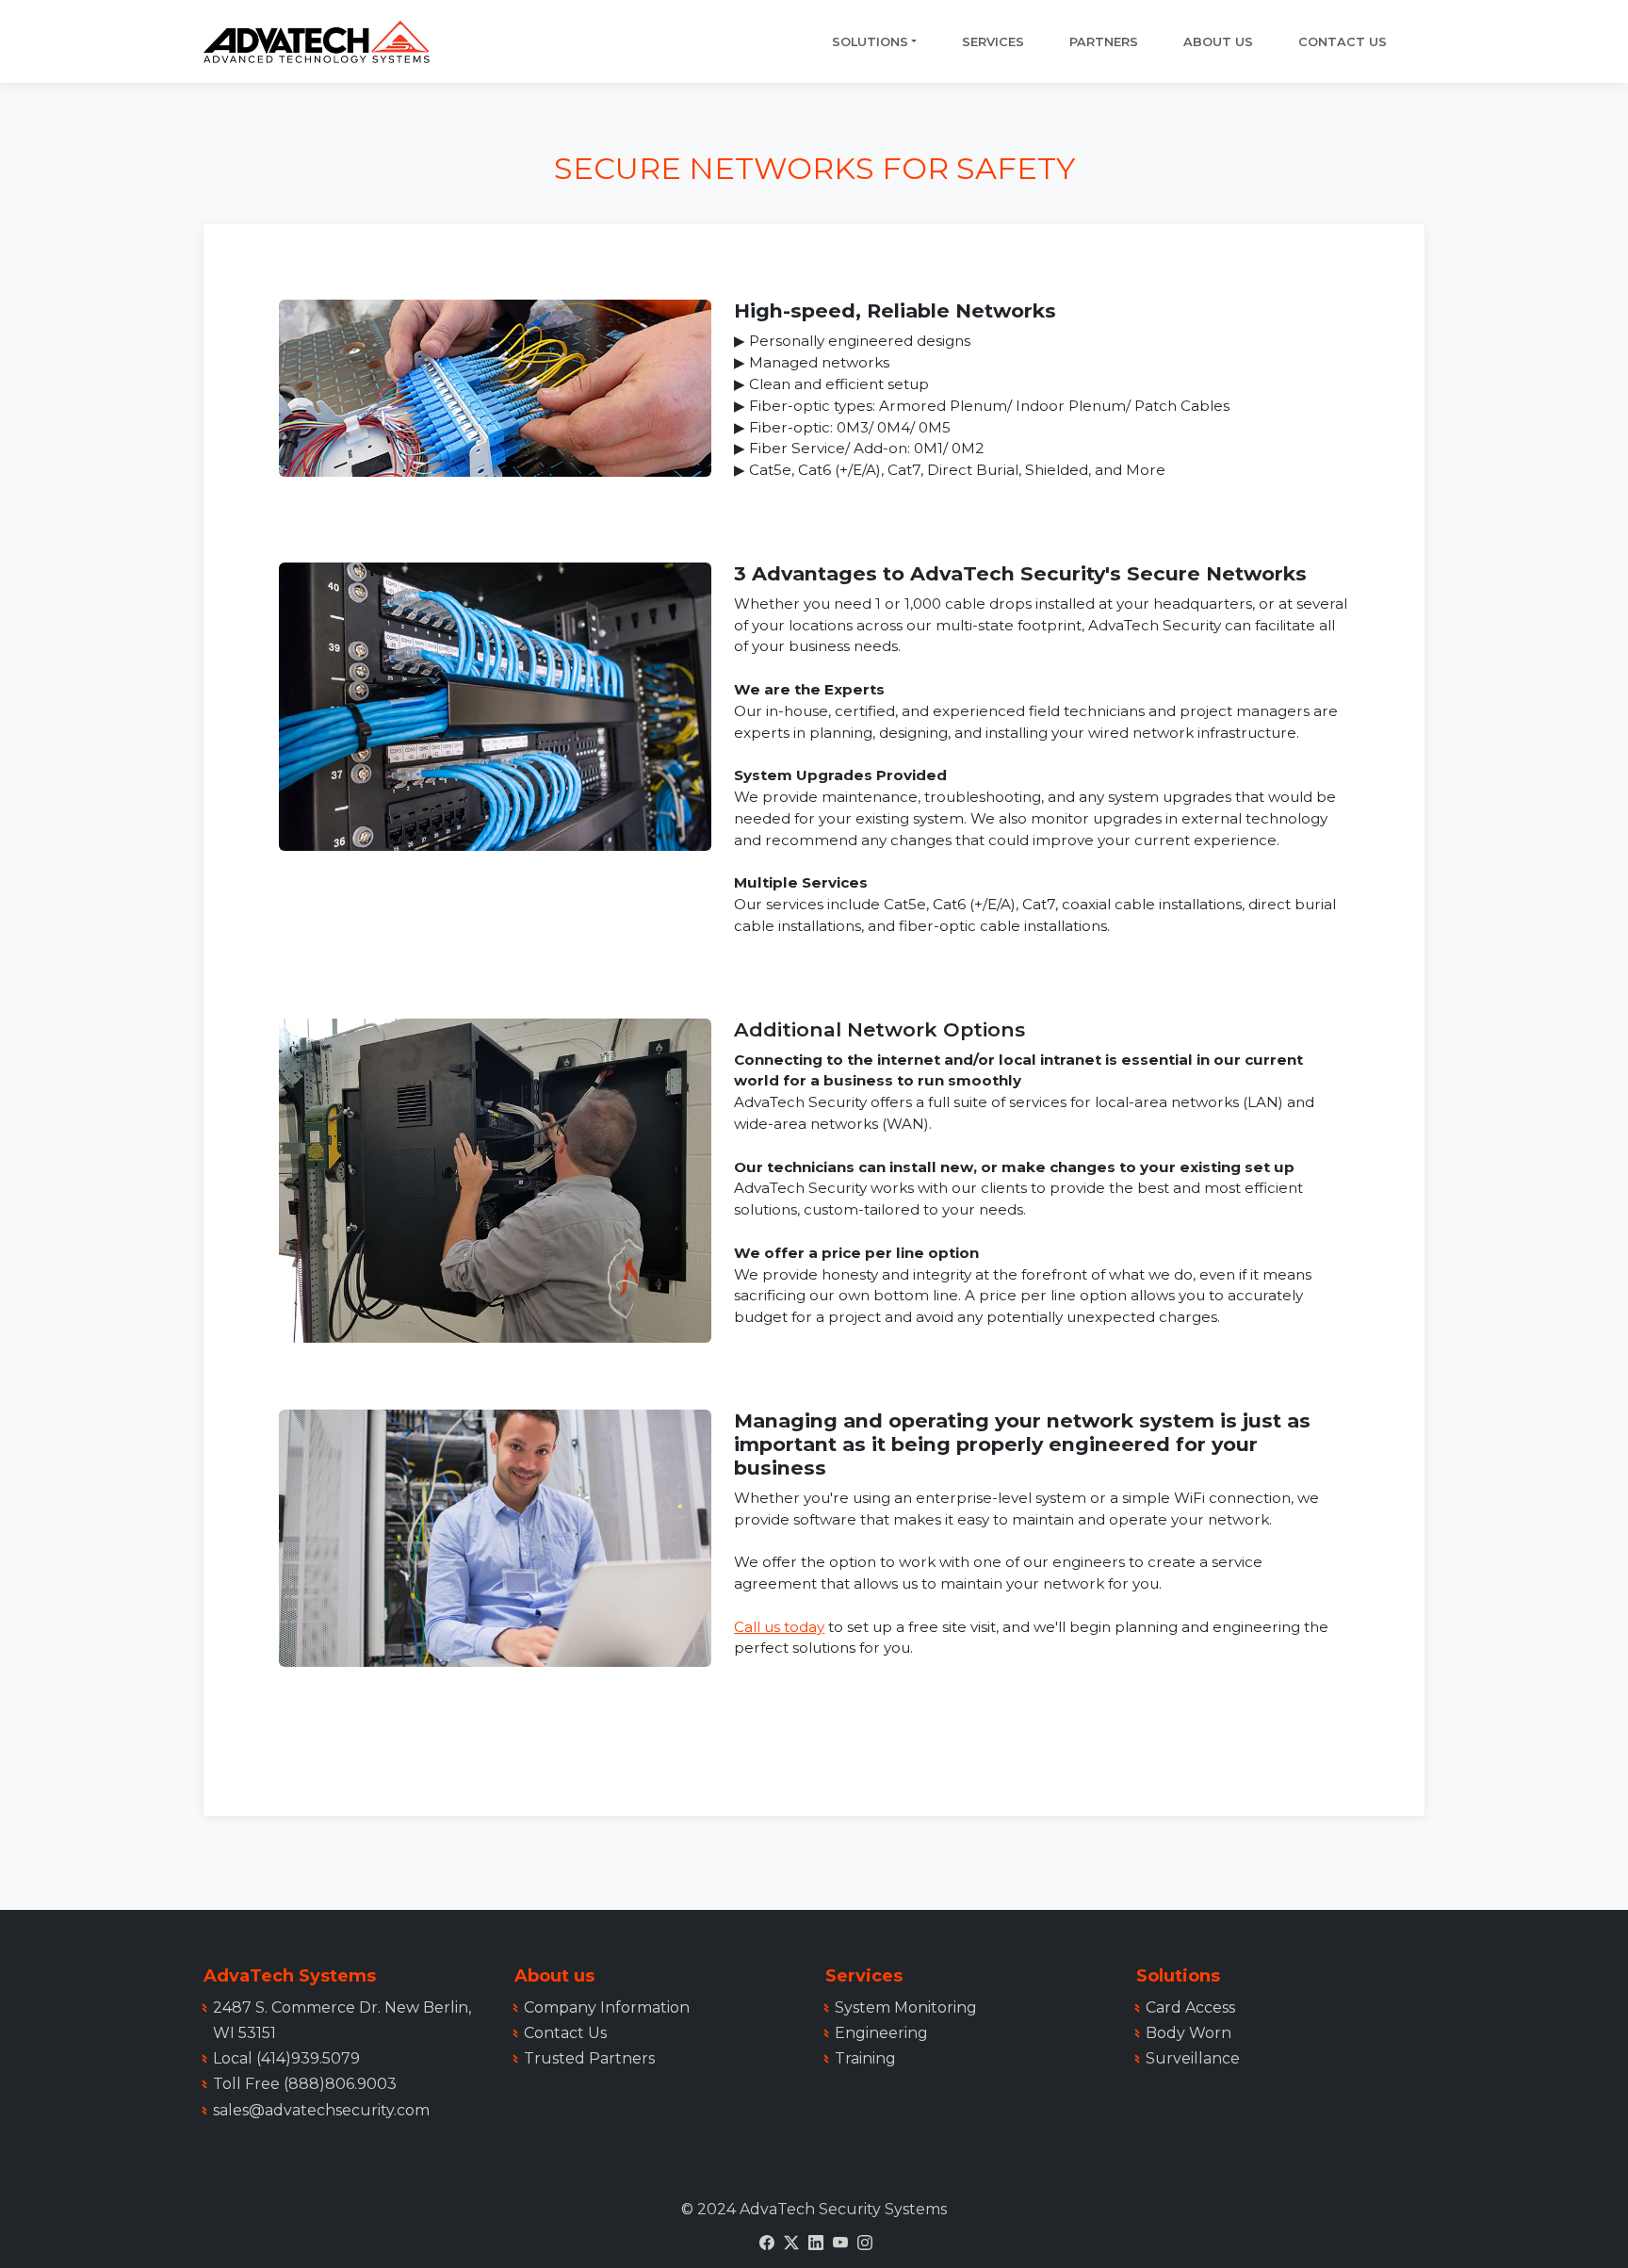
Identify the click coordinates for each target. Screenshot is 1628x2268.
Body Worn (1188, 2033)
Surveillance (1193, 2058)
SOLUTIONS (870, 42)
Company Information (607, 2007)
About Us (1218, 42)
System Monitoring (906, 2007)
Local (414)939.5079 (286, 2058)
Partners (1104, 42)
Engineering (881, 2033)
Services (993, 42)
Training (865, 2058)
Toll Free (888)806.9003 (305, 2084)
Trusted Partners (589, 2058)
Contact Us (1343, 42)
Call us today (779, 1627)
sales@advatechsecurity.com (321, 2110)
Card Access (1190, 2007)
